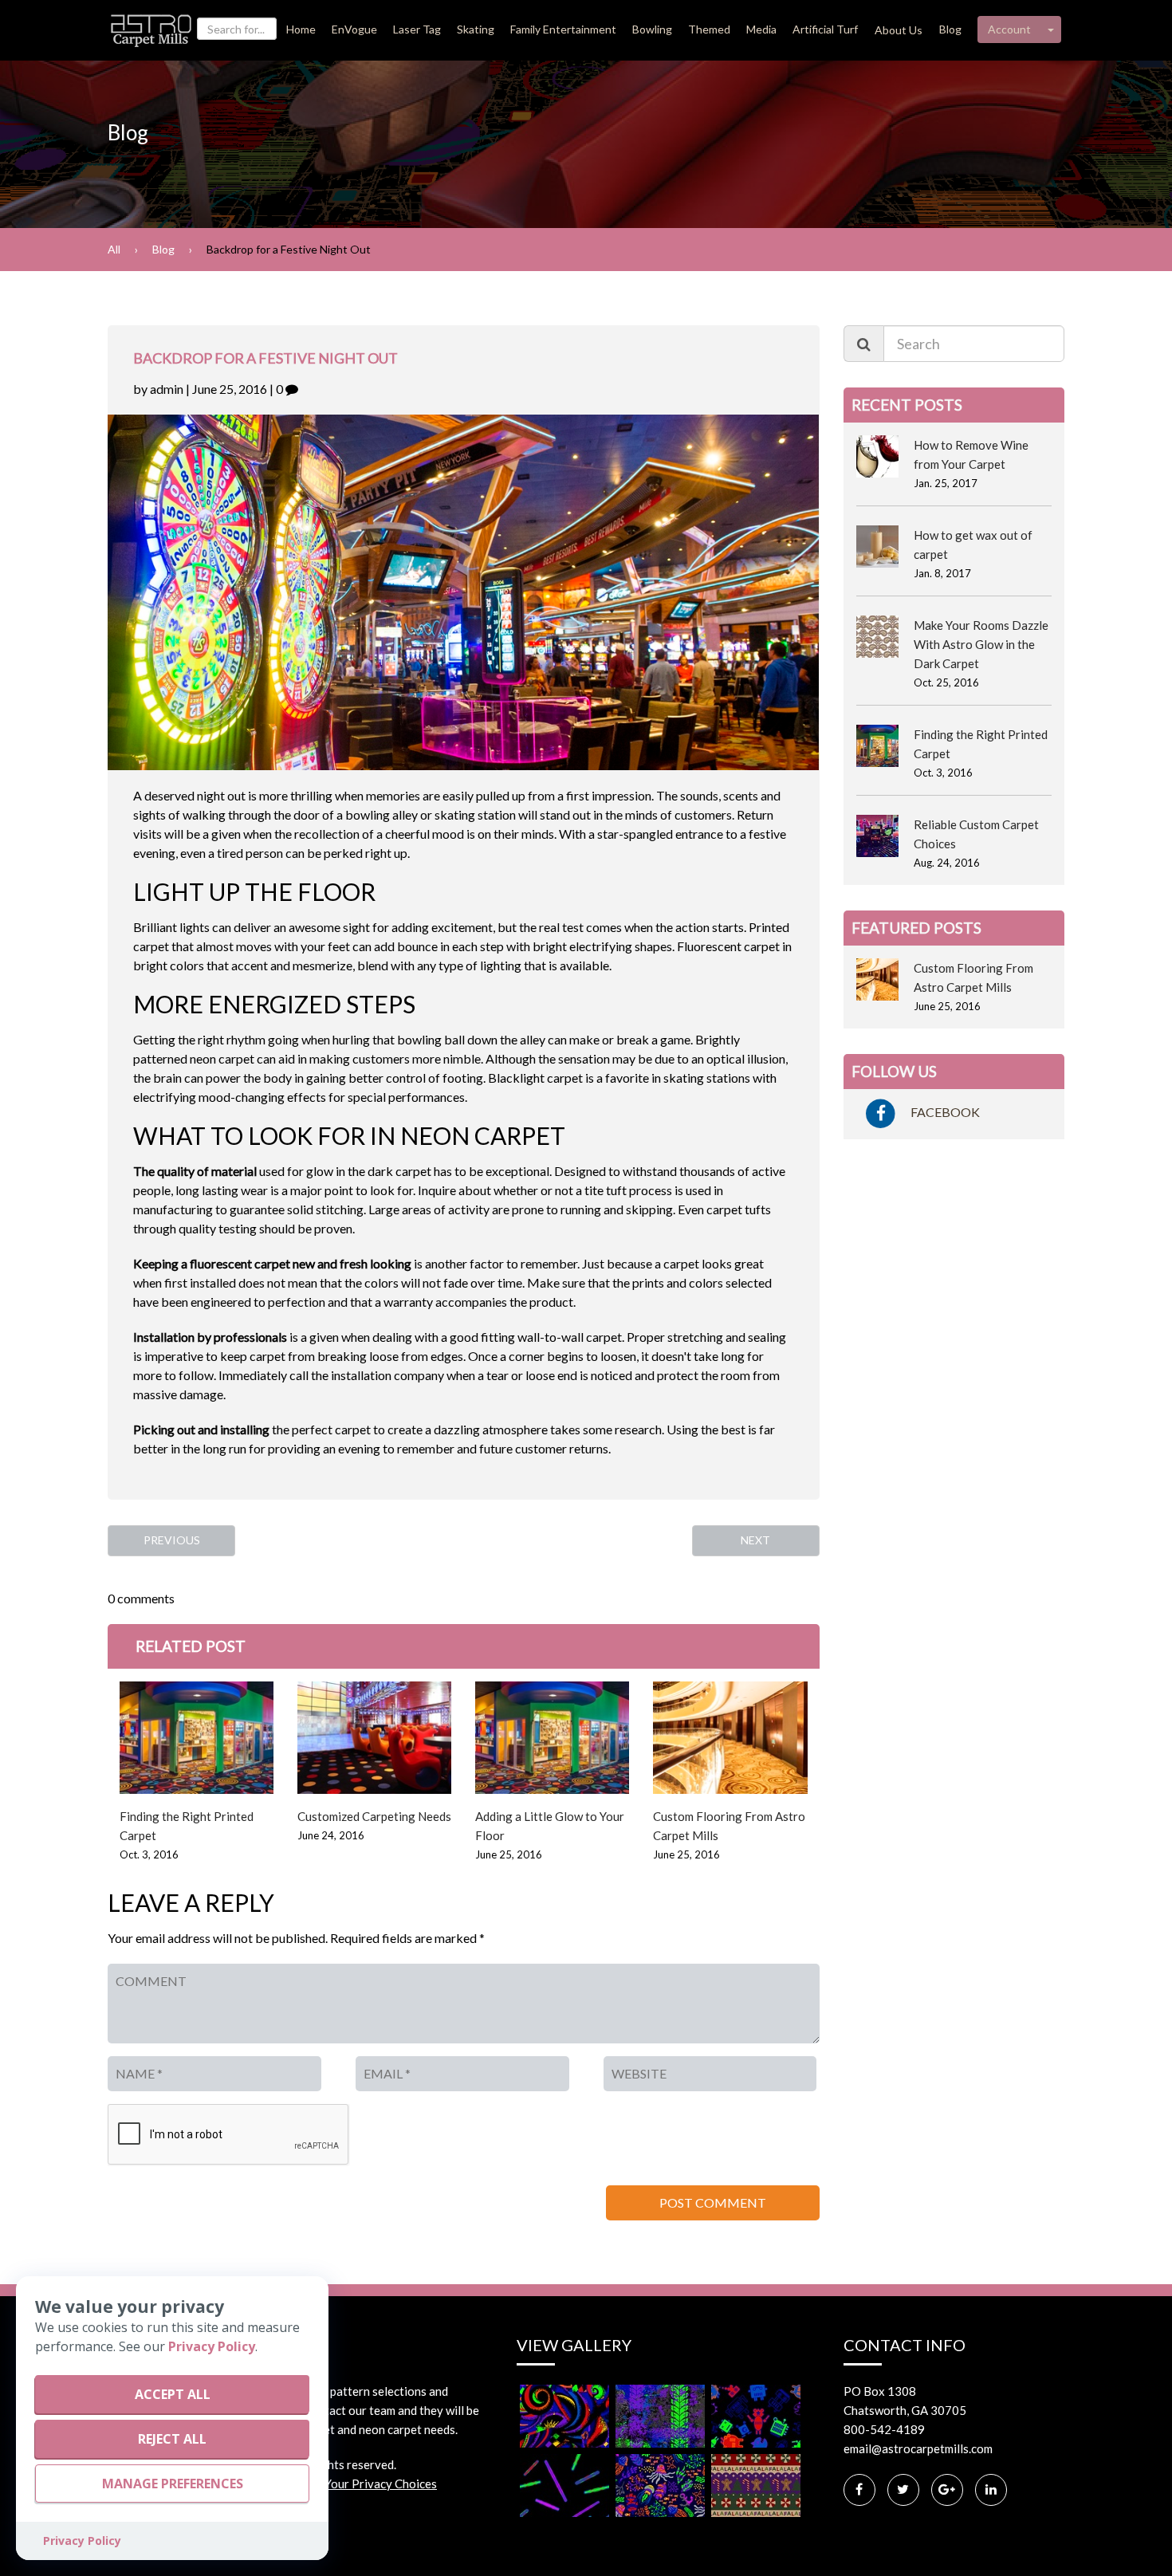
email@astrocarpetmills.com (918, 2448)
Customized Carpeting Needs (374, 1816)
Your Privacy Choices (381, 2484)
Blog (950, 29)
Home (301, 29)
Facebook (944, 1112)
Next (755, 1540)
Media (761, 29)
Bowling (652, 29)
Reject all (172, 2439)
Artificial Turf (825, 29)
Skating (476, 29)
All (114, 249)
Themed (709, 29)
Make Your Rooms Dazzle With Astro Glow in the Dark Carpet (981, 644)
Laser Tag (417, 29)
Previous (172, 1540)
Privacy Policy (212, 2346)
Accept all (173, 2394)
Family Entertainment (563, 29)
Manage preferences (173, 2484)
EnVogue (354, 29)
